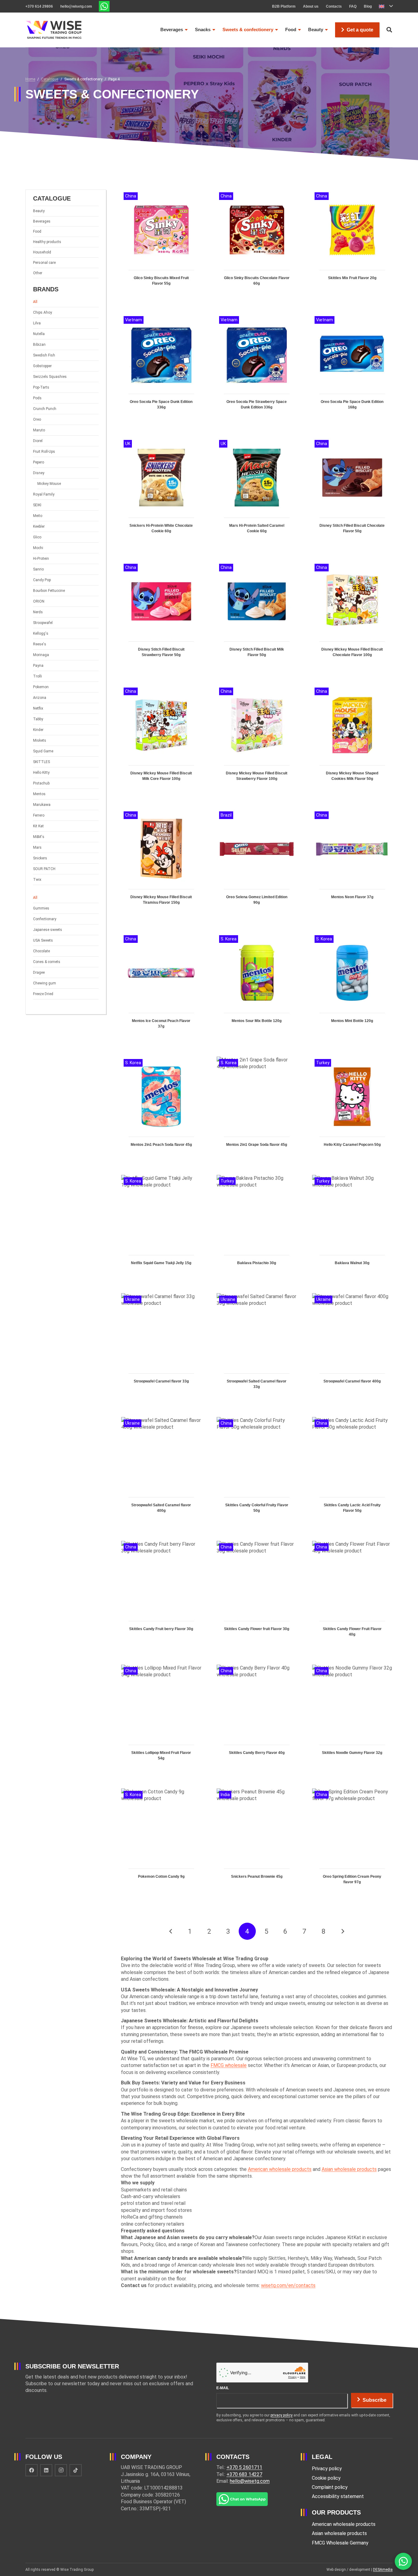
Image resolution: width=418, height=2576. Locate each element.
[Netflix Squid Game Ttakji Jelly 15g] (161, 1226)
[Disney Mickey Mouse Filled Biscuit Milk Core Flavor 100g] (161, 739)
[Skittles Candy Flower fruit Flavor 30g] (257, 1595)
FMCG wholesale (229, 2065)
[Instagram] (61, 2470)
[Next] (343, 1931)
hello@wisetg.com (250, 2481)
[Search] (389, 30)
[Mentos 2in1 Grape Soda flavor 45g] (257, 1108)
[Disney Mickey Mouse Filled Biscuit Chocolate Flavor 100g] (352, 616)
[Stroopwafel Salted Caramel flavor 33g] (257, 1347)
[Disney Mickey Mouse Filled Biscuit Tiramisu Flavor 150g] (161, 863)
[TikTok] (76, 2470)
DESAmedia (383, 2570)
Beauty (39, 211)
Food (37, 231)
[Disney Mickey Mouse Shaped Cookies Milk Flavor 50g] (352, 739)
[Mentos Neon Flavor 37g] (352, 863)
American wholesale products (280, 2169)
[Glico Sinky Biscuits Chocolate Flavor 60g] (257, 244)
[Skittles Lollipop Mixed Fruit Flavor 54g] (161, 1719)
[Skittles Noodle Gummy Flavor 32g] (352, 1719)
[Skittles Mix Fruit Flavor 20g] (352, 244)
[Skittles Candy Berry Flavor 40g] (257, 1719)
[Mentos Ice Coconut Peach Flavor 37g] (161, 987)
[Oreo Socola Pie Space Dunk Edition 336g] (161, 368)
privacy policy (282, 2415)
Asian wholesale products (349, 2169)
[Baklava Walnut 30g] (352, 1226)
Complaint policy (330, 2487)
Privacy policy (327, 2469)
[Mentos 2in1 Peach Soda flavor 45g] (161, 1108)
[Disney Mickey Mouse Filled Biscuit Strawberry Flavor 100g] (257, 739)
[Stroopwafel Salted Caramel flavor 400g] (161, 1471)
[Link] (104, 6)
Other (38, 273)
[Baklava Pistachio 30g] (257, 1226)
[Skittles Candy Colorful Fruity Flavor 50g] (257, 1471)
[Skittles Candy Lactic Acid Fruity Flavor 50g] (352, 1471)
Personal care (44, 263)
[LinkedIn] (46, 2470)
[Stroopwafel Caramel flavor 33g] (161, 1347)
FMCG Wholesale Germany (340, 2543)
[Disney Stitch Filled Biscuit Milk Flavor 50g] (257, 616)
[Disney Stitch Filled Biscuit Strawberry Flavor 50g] (161, 616)
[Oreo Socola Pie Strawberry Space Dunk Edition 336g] (257, 368)
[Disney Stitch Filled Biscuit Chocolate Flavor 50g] (352, 492)
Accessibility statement (338, 2496)
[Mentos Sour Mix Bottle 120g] (257, 987)
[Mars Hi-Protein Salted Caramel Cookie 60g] (257, 492)
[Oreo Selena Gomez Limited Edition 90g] (257, 863)
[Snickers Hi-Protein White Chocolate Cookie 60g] (161, 492)
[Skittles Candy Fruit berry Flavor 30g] (161, 1595)
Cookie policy (326, 2478)
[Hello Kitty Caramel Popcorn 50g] (352, 1108)
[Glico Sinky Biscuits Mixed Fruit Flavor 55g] (161, 244)
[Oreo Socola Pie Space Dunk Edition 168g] (352, 368)
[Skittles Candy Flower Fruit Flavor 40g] (352, 1595)
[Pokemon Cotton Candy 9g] (161, 1843)
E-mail (223, 2388)
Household (42, 252)
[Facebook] (32, 2470)
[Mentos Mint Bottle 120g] (352, 987)
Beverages (42, 221)
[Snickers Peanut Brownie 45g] (257, 1843)
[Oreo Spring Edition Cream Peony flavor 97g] (352, 1843)
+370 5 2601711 (244, 2467)
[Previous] (171, 1931)
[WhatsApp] (403, 2561)
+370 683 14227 (244, 2474)
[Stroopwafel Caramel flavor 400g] (352, 1347)
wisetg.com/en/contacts (288, 2285)
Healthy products (47, 242)
